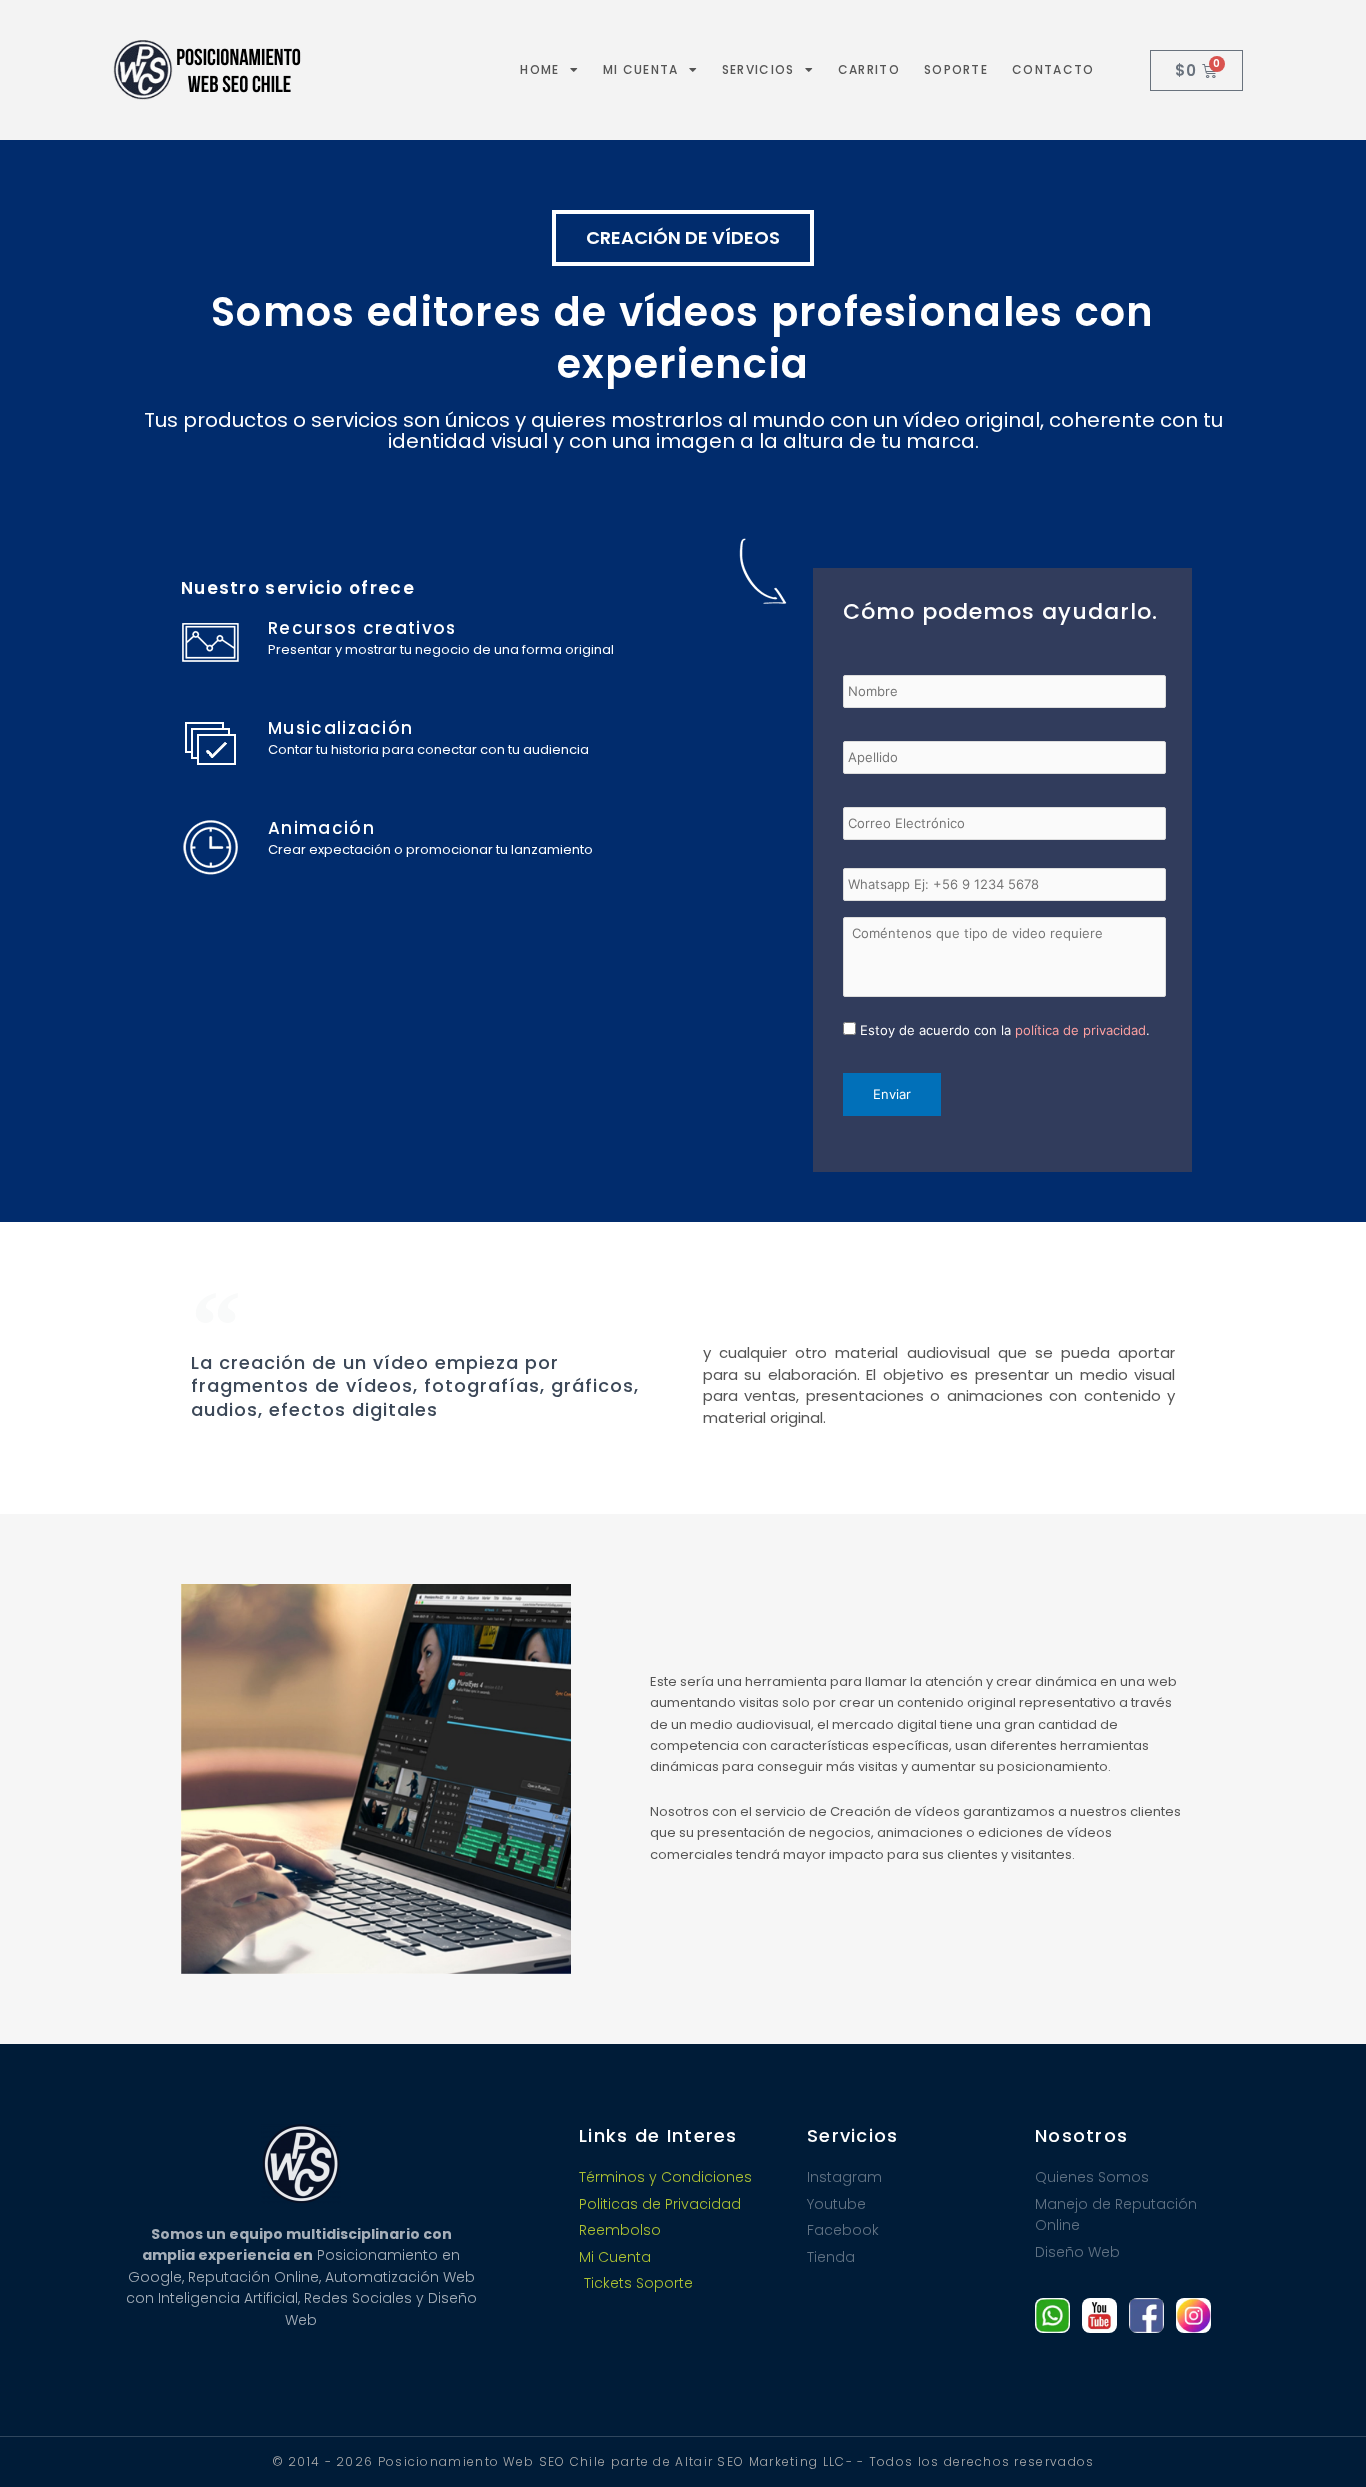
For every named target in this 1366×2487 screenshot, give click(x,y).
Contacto (1053, 69)
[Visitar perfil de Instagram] (1193, 2315)
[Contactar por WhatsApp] (1052, 2315)
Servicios (758, 69)
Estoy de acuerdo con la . (1005, 1030)
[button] (683, 238)
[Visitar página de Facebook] (1146, 2315)
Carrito (869, 69)
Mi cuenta (641, 69)
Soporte (956, 69)
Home (539, 69)
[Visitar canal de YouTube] (1099, 2315)
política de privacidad (1080, 1030)
